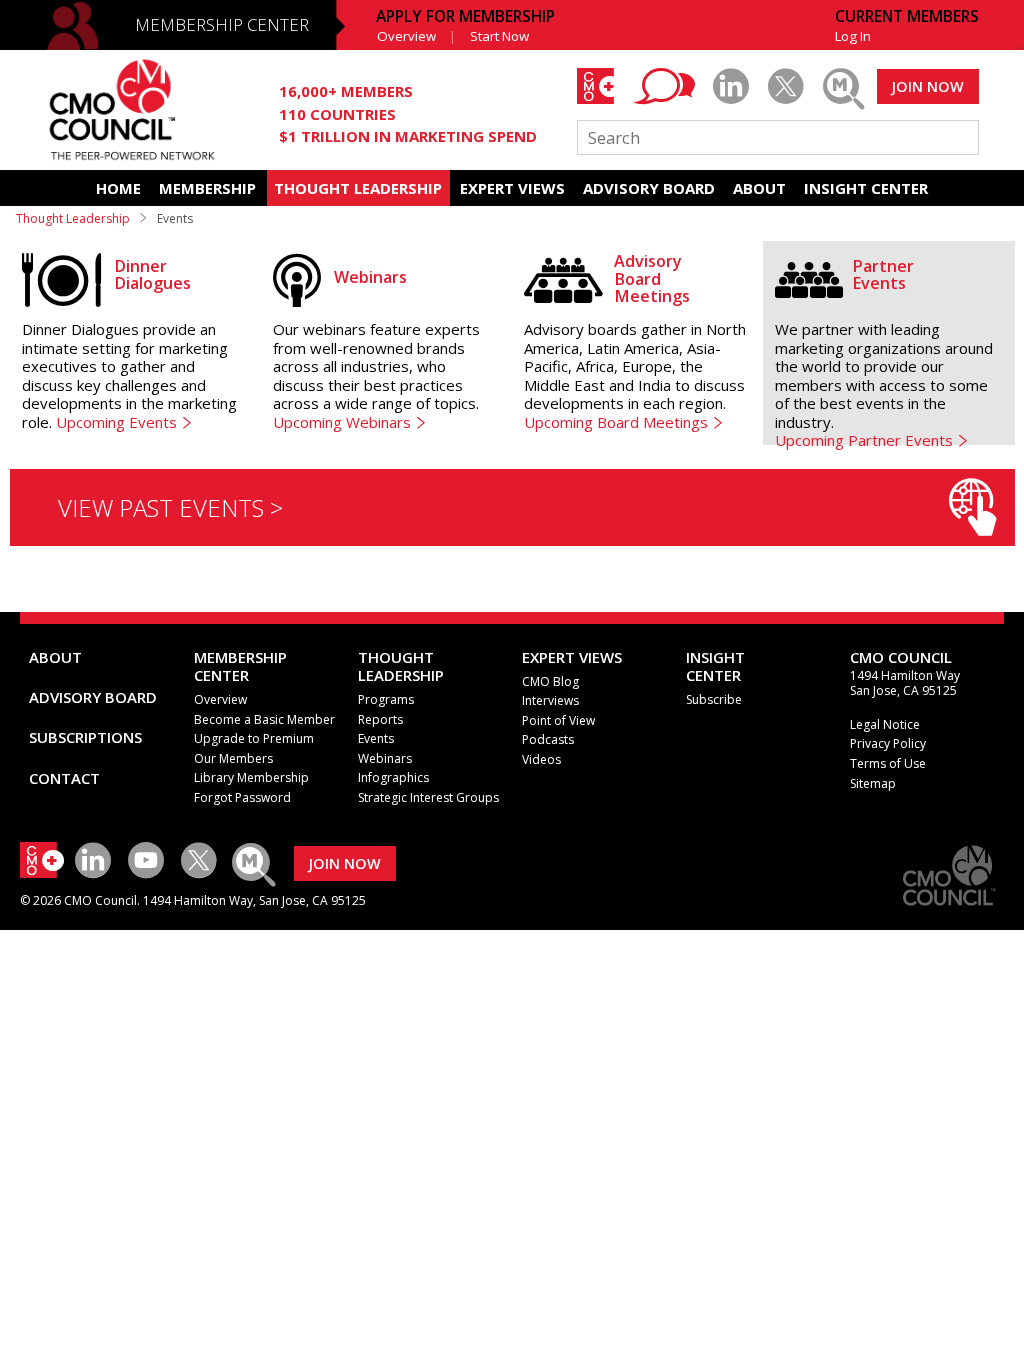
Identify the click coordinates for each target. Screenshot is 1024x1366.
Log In (853, 36)
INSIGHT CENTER (866, 188)
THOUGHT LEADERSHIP (358, 188)
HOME (118, 188)
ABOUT (759, 188)
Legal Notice (885, 724)
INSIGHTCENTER (715, 666)
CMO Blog (550, 681)
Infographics (393, 777)
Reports (380, 719)
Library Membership (251, 777)
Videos (541, 759)
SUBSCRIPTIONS (85, 737)
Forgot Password (242, 797)
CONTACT (64, 778)
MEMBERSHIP (207, 188)
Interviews (550, 700)
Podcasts (548, 739)
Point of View (558, 720)
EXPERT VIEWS (512, 188)
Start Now (499, 36)
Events (376, 738)
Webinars (385, 758)
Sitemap (873, 783)
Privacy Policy (888, 743)
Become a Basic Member (264, 719)
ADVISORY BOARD (649, 188)
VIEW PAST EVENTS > (170, 507)
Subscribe (714, 699)
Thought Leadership (73, 218)
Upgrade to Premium (254, 738)
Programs (386, 699)
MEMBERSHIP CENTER (222, 24)
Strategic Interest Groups (428, 797)
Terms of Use (888, 763)
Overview (406, 36)
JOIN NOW (927, 86)
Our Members (233, 758)
